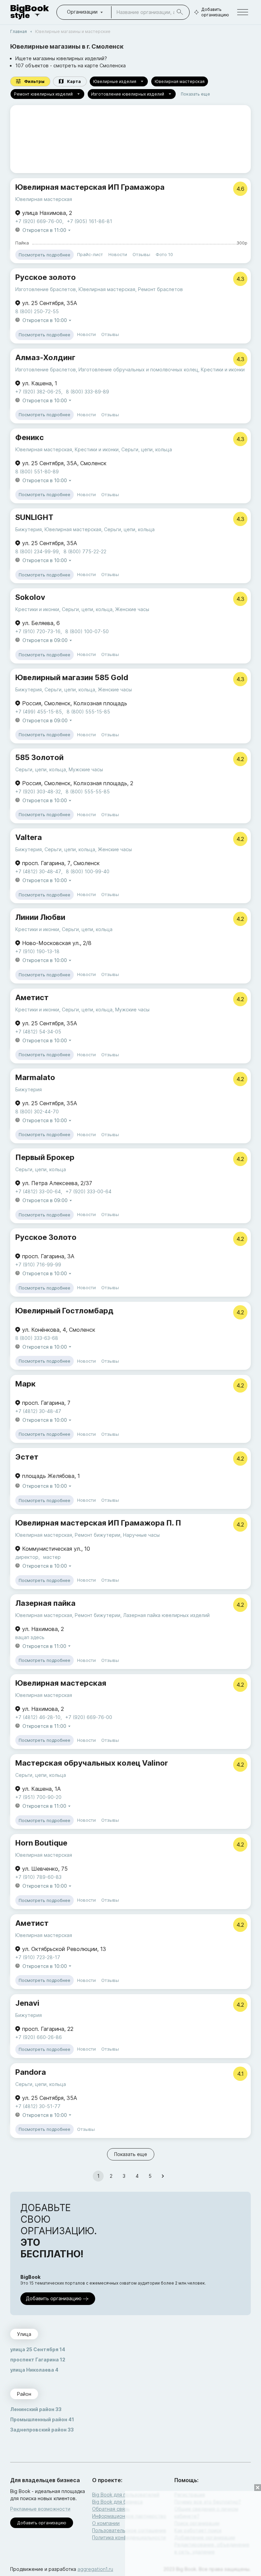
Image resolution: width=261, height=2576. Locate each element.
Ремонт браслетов (160, 289)
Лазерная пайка (45, 1603)
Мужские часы (86, 769)
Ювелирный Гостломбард (64, 1311)
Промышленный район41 (42, 2419)
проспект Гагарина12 (38, 2360)
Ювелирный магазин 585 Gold (72, 677)
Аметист (32, 997)
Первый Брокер (45, 1157)
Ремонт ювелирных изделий (43, 94)
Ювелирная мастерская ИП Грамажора (90, 187)
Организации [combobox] (82, 12)
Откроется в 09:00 (45, 640)
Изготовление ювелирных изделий (128, 94)
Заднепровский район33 (42, 2430)
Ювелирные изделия (115, 81)
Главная (19, 31)
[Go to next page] (163, 2176)
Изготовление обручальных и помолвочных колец (138, 369)
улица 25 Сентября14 (38, 2349)
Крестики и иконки (223, 369)
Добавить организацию (215, 12)
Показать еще (195, 94)
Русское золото (46, 277)
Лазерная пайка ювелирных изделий (166, 1615)
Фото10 (164, 254)
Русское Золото (46, 1237)
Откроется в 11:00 (44, 230)
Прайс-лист (90, 254)
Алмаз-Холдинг (45, 357)
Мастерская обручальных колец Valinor (92, 1763)
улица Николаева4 (34, 2370)
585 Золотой (39, 757)
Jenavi (27, 2003)
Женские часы (132, 609)
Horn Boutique (41, 1843)
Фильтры (34, 81)
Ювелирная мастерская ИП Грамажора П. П (98, 1523)
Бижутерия (29, 529)
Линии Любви (40, 917)
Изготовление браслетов (46, 289)
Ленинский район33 (36, 2409)
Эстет (27, 1457)
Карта (74, 81)
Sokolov (30, 597)
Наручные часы (141, 1535)
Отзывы (141, 254)
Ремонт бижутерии (98, 1535)
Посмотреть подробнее (45, 255)
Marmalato (35, 1077)
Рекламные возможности (40, 2509)
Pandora (31, 2072)
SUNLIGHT (34, 517)
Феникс (30, 437)
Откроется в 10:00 (45, 320)
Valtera (29, 837)
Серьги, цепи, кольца (147, 449)
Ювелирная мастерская (180, 81)
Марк (25, 1384)
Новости (118, 254)
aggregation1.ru (95, 2569)
